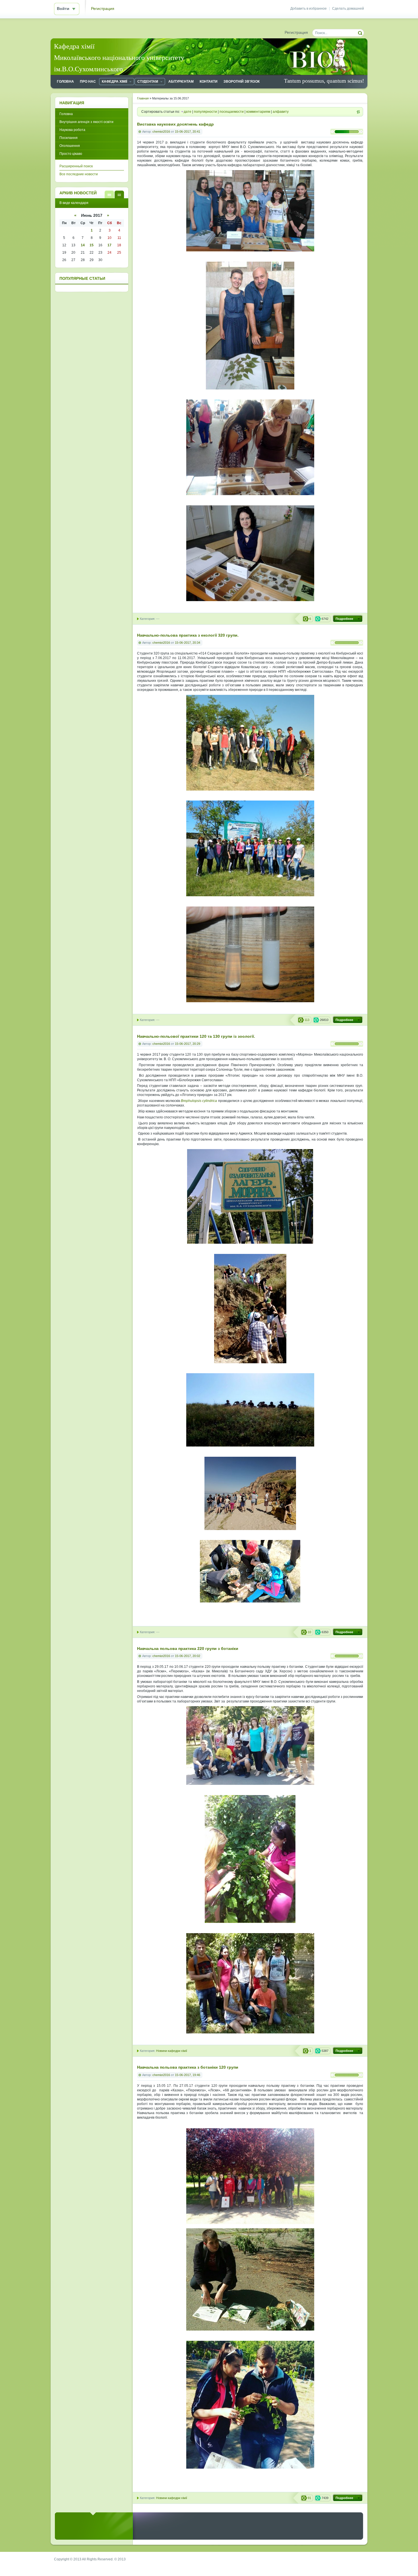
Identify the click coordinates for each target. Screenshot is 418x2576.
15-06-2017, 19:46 (188, 2075)
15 (92, 245)
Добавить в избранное (309, 9)
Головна (66, 114)
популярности (205, 112)
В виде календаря (119, 194)
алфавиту (281, 112)
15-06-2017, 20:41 (188, 132)
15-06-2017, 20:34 (188, 643)
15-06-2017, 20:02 (188, 1656)
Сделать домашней (348, 9)
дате (188, 112)
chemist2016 (161, 132)
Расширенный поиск (76, 166)
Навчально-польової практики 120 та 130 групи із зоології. (196, 1036)
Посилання (69, 138)
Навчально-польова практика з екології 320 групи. (188, 635)
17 (109, 245)
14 (83, 245)
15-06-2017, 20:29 (188, 1044)
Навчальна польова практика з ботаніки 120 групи (188, 2067)
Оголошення (70, 146)
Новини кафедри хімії (172, 2051)
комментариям (258, 112)
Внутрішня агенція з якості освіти (86, 122)
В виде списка (109, 194)
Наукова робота (72, 130)
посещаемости (232, 112)
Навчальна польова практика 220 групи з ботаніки (188, 1649)
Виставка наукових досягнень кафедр (175, 124)
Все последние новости (79, 174)
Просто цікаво (71, 154)
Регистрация (103, 9)
